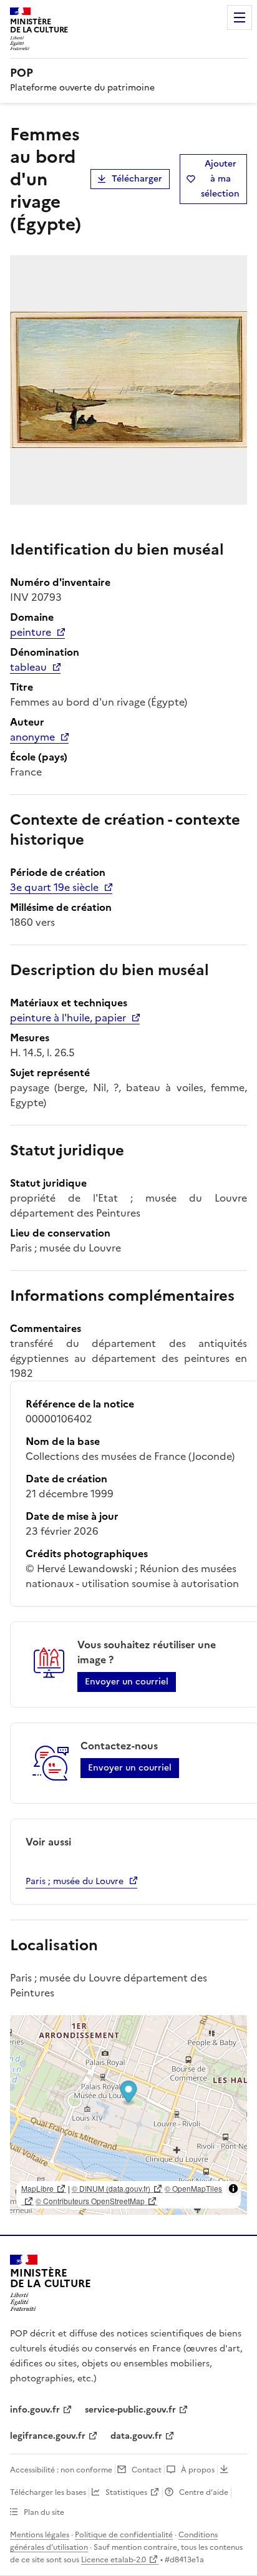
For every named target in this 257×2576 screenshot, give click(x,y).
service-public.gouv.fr (130, 2410)
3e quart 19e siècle (54, 887)
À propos (198, 2470)
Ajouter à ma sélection (220, 179)
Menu (240, 17)
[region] (128, 2115)
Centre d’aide (204, 2492)
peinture (31, 632)
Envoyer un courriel (127, 1682)
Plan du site (44, 2512)
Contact (147, 2470)
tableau (28, 667)
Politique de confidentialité (124, 2535)
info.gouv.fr (35, 2410)
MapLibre (37, 2188)
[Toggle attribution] (233, 2189)
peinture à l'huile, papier (68, 1018)
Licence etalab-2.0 (114, 2560)
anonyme (32, 737)
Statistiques (126, 2492)
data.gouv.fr (136, 2436)
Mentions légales (40, 2535)
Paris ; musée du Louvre (75, 1881)
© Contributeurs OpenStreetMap (90, 2201)
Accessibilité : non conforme (61, 2470)
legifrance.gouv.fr (48, 2436)
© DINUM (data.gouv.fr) (111, 2188)
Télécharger (137, 179)
